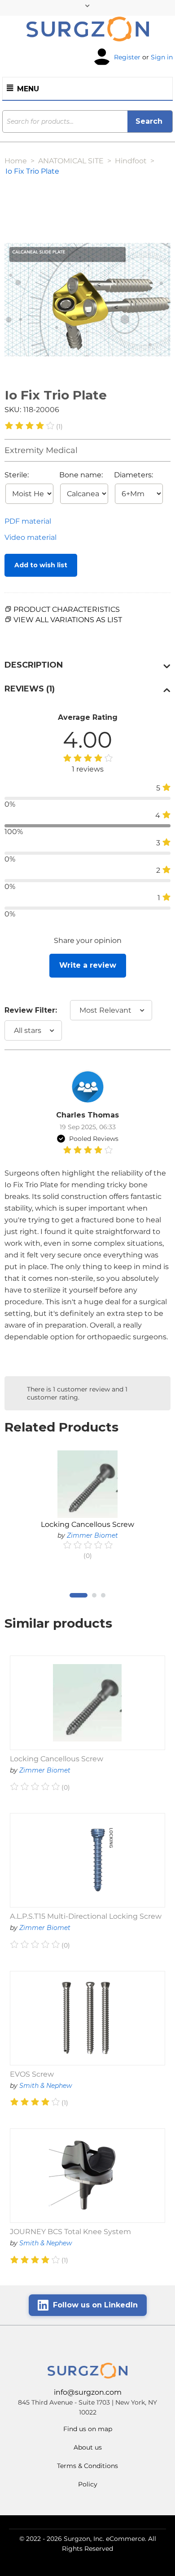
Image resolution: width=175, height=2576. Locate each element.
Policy (88, 2484)
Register (127, 57)
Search (150, 121)
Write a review (88, 965)
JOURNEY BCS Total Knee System (70, 2232)
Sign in (162, 57)
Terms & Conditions (87, 2466)
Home (16, 161)
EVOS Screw (32, 2074)
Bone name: (81, 475)
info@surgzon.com (88, 2392)
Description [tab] (34, 665)
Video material (31, 537)
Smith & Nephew (46, 2086)
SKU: (13, 410)
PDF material (28, 521)
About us (88, 2447)
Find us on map (88, 2429)
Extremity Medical (41, 450)
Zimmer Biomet (92, 1535)
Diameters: (133, 475)
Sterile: (17, 475)
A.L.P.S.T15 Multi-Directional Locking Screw (86, 1916)
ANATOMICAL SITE (71, 161)
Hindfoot (131, 161)
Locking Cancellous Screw (87, 1524)
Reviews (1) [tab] (30, 689)
